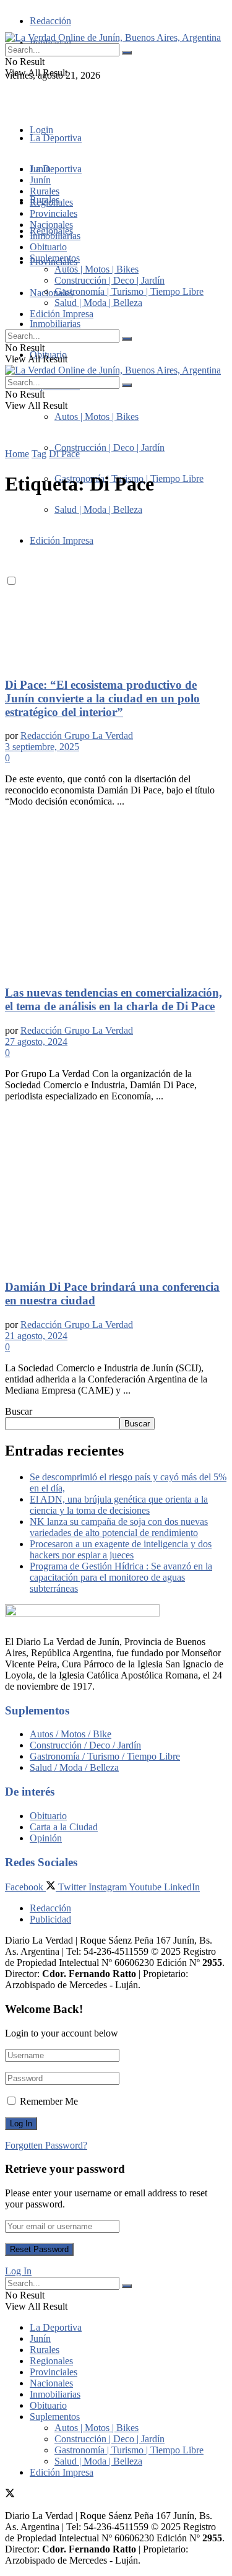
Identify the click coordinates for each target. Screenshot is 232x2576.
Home (17, 454)
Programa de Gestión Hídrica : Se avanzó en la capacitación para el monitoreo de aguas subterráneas (121, 1577)
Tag (39, 454)
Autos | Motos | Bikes (97, 417)
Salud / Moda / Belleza (74, 1767)
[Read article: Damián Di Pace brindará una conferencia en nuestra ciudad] (116, 1190)
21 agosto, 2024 (36, 1336)
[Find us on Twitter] (10, 98)
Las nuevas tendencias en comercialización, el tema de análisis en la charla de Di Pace (114, 999)
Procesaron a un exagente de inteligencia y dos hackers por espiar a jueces (121, 1549)
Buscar (19, 1411)
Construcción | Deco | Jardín (110, 448)
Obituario (48, 247)
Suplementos (55, 258)
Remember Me (49, 2101)
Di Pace (64, 454)
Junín (40, 180)
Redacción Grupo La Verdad (77, 736)
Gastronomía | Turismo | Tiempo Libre (129, 291)
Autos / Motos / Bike (71, 1734)
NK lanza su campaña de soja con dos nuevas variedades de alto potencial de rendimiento (119, 1527)
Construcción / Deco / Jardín (85, 1745)
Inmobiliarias (55, 324)
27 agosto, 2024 (36, 1041)
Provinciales (54, 213)
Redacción (50, 21)
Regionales (51, 202)
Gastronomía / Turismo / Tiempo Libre (105, 1756)
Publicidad (50, 1919)
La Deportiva (56, 138)
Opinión (46, 1838)
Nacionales (51, 293)
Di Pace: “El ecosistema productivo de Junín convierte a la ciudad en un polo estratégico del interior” (102, 698)
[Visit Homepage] (113, 37)
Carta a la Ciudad (64, 1827)
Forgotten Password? (46, 2145)
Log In (18, 2271)
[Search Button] (127, 53)
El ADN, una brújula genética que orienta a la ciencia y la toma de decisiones (119, 1505)
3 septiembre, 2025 (42, 747)
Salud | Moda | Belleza (98, 303)
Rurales (45, 191)
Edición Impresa (62, 314)
